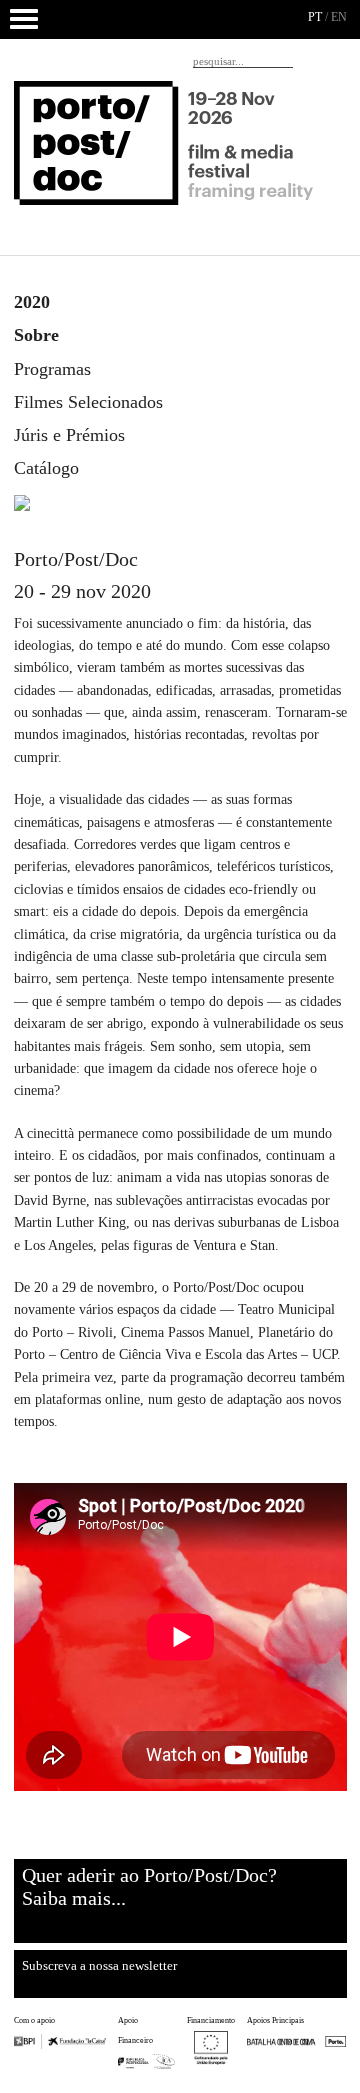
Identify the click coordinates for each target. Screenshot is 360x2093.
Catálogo (46, 468)
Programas (52, 369)
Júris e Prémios (69, 435)
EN (339, 17)
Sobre (36, 335)
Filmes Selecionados (88, 402)
